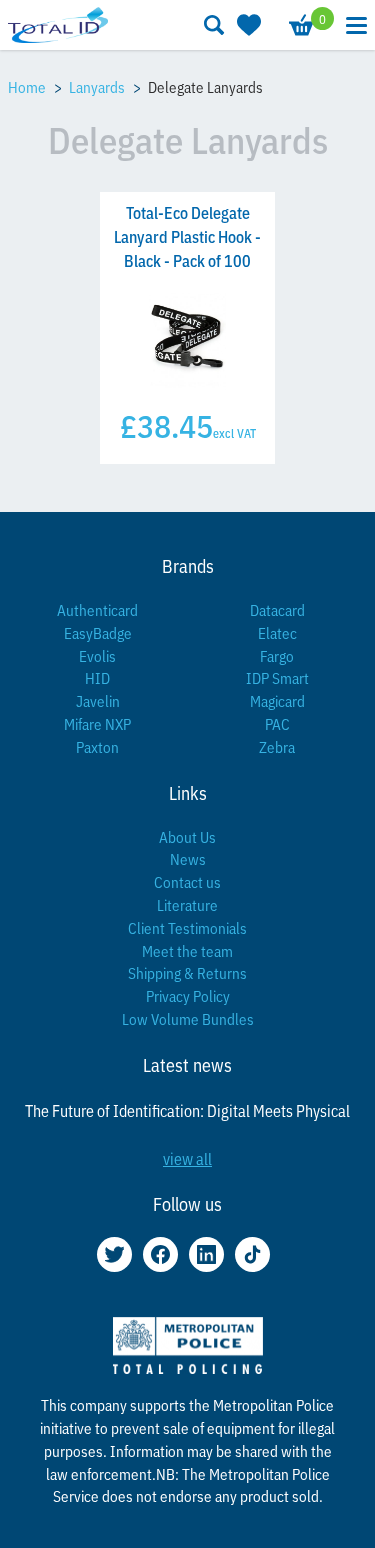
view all (187, 1158)
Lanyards (97, 86)
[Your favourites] (247, 25)
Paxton (97, 746)
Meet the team (187, 950)
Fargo (277, 655)
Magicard (277, 700)
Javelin (98, 700)
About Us (187, 836)
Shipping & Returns (187, 972)
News (188, 858)
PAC (277, 723)
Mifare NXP (97, 723)
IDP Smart (277, 677)
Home (27, 86)
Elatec (277, 632)
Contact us (187, 881)
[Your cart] (300, 25)
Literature (187, 904)
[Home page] (58, 24)
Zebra (277, 746)
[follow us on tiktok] (252, 1254)
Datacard (277, 609)
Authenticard (97, 609)
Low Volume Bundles (188, 1018)
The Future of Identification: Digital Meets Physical (187, 1110)
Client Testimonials (187, 927)
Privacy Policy (188, 995)
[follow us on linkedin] (206, 1254)
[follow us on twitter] (114, 1254)
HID (97, 677)
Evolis (97, 655)
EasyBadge (98, 632)
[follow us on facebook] (160, 1254)
